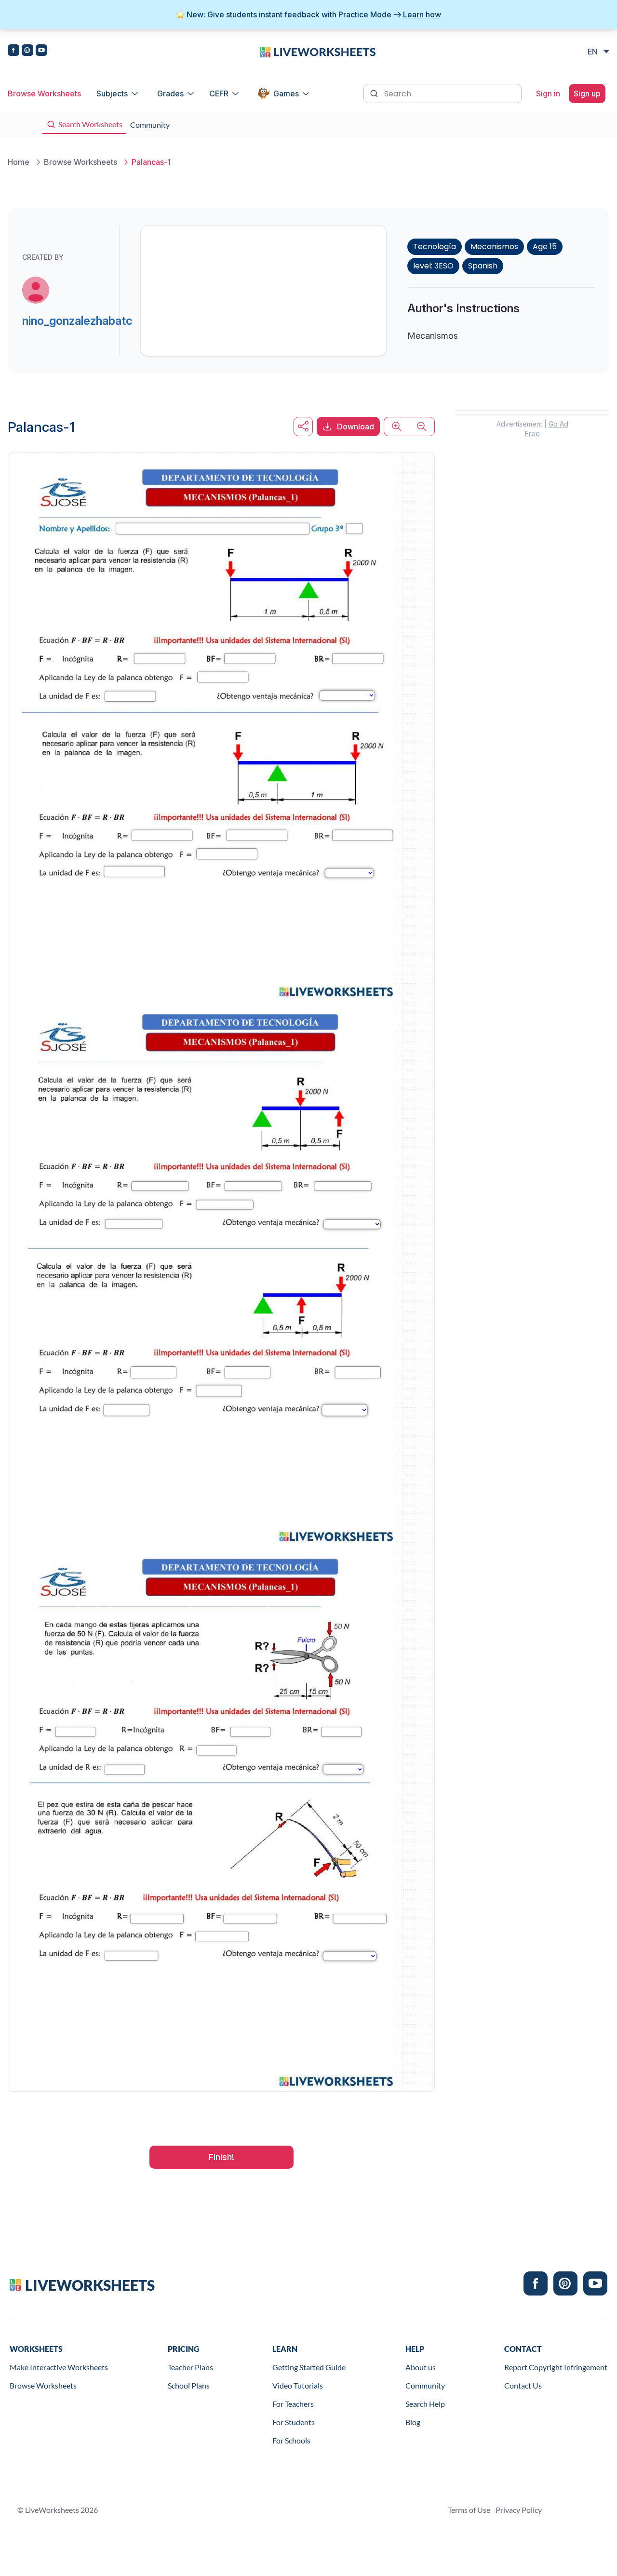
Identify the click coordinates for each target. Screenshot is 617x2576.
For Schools (291, 2440)
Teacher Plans (190, 2367)
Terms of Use (469, 2510)
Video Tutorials (298, 2385)
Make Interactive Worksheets (59, 2367)
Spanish (483, 266)
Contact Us (523, 2385)
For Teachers (293, 2404)
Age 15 (545, 247)
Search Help (425, 2404)
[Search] (375, 93)
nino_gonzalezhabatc (77, 321)
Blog (413, 2422)
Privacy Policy (519, 2510)
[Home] (318, 51)
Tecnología (435, 247)
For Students (294, 2422)
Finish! (221, 2157)
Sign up (587, 93)
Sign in (548, 93)
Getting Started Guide (309, 2367)
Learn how (422, 14)
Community (425, 2385)
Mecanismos (494, 247)
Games (286, 93)
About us (421, 2367)
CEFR (219, 93)
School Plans (189, 2385)
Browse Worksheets (44, 93)
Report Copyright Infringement (556, 2367)
